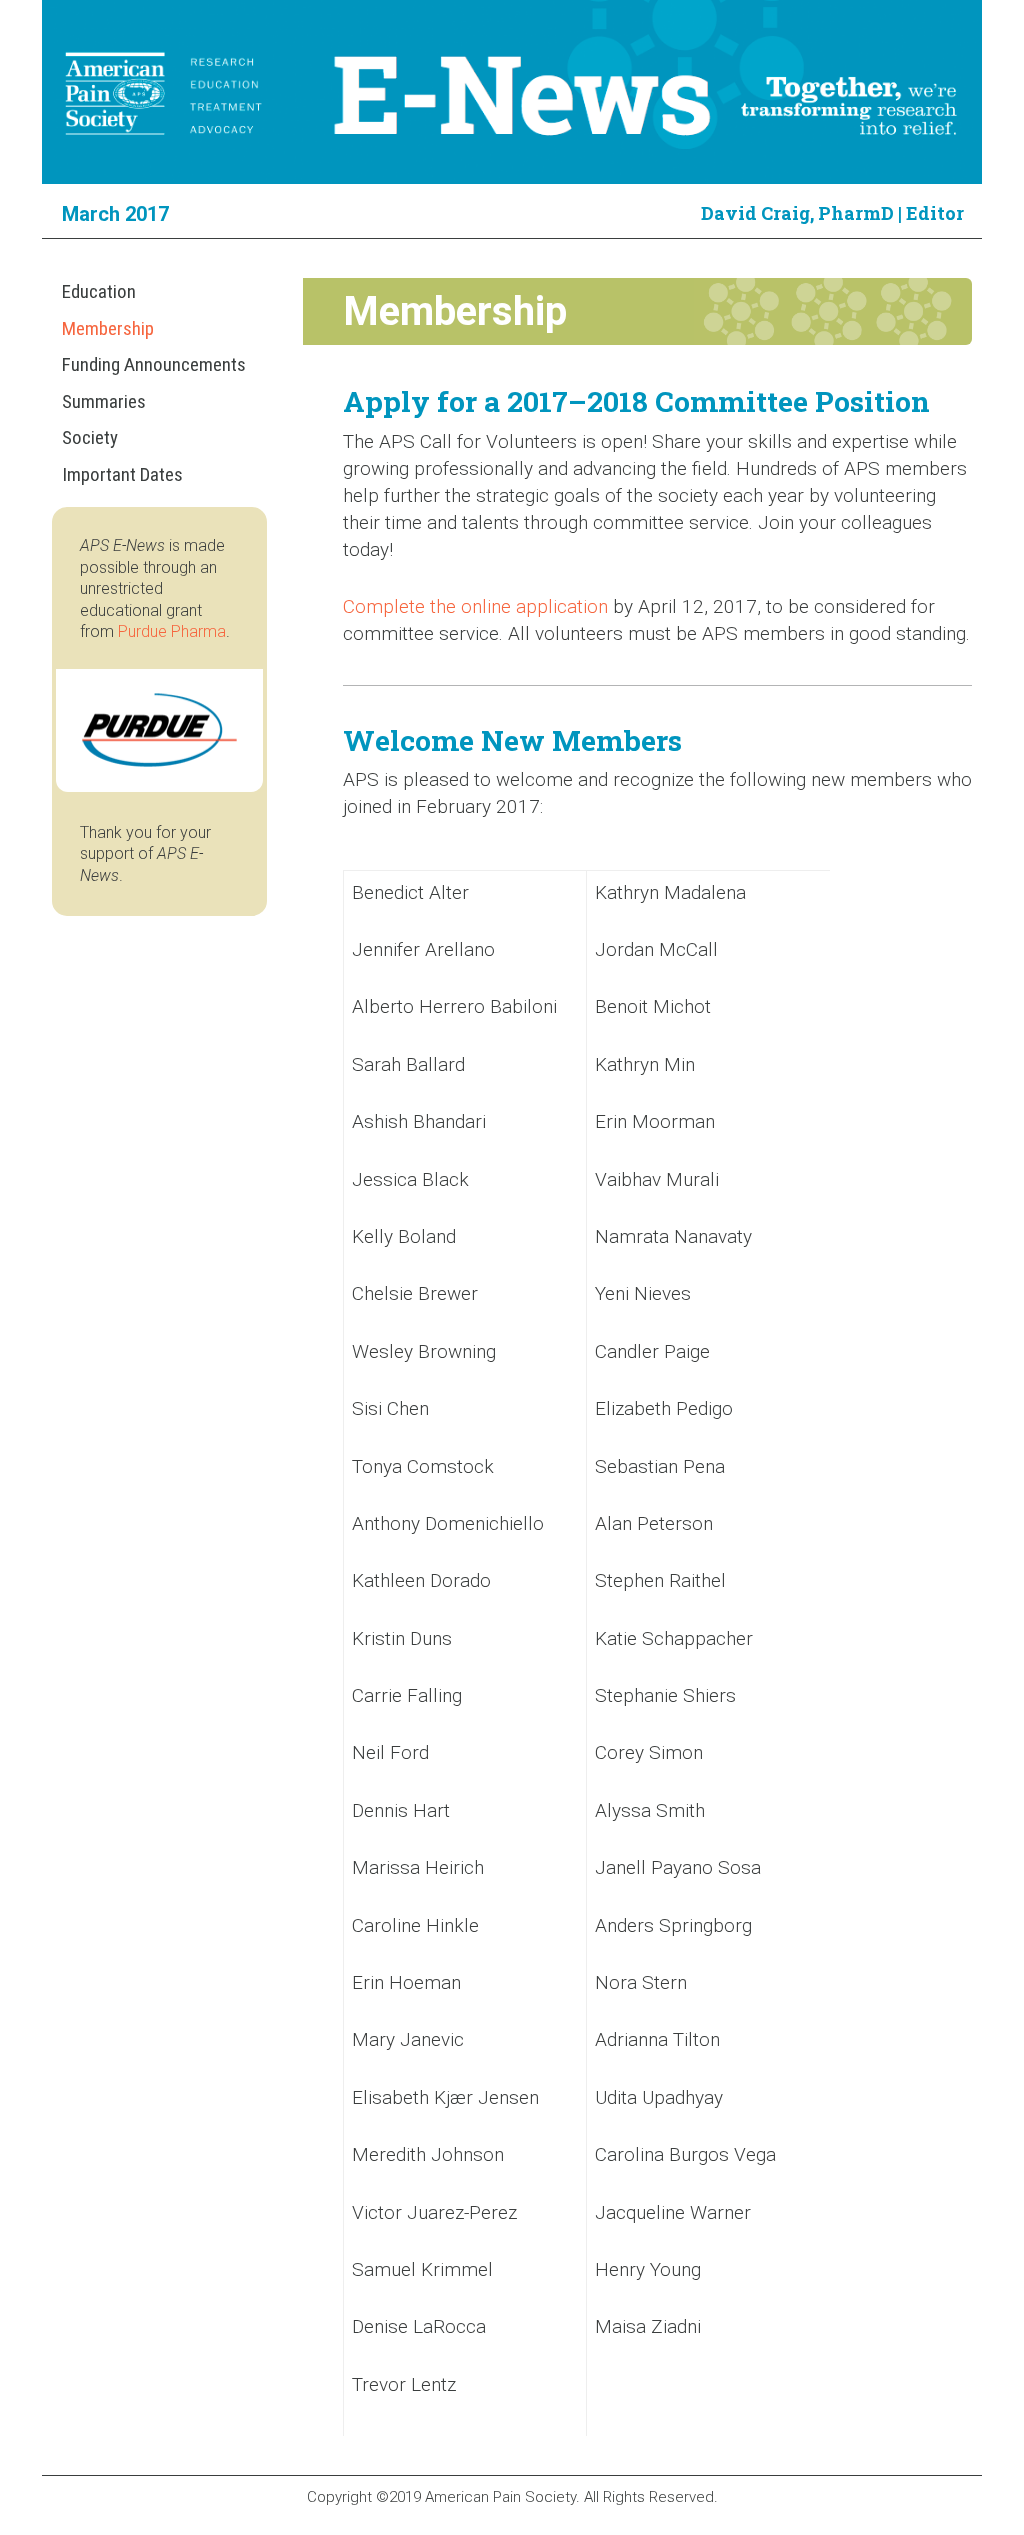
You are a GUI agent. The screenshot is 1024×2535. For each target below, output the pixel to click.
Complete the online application (475, 606)
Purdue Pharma (172, 631)
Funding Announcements (154, 364)
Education (99, 291)
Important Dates (122, 474)
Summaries (104, 401)
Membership (108, 328)
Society (90, 437)
